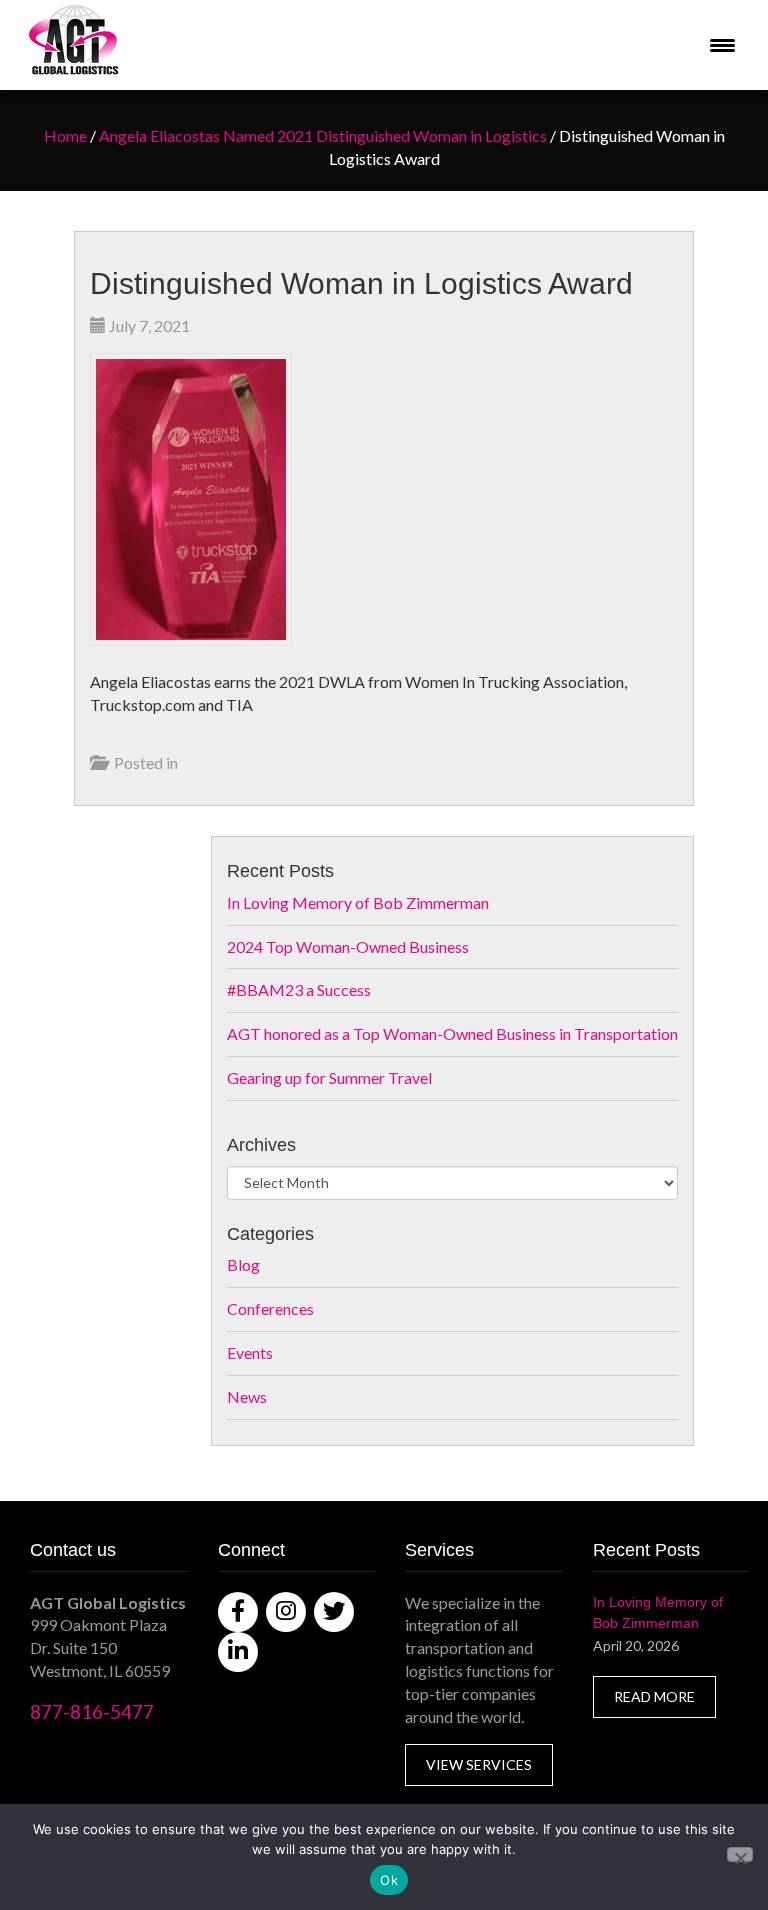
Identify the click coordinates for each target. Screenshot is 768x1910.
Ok (389, 1880)
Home (65, 135)
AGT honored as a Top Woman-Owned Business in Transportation (452, 1033)
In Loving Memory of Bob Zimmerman (358, 902)
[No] (740, 1854)
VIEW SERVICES (479, 1764)
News (247, 1396)
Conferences (270, 1308)
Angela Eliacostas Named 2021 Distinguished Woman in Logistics (323, 135)
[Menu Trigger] (722, 45)
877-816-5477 (92, 1711)
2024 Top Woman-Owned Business (348, 946)
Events (250, 1352)
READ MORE (654, 1696)
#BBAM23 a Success (299, 989)
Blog (243, 1264)
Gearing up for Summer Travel (329, 1077)
